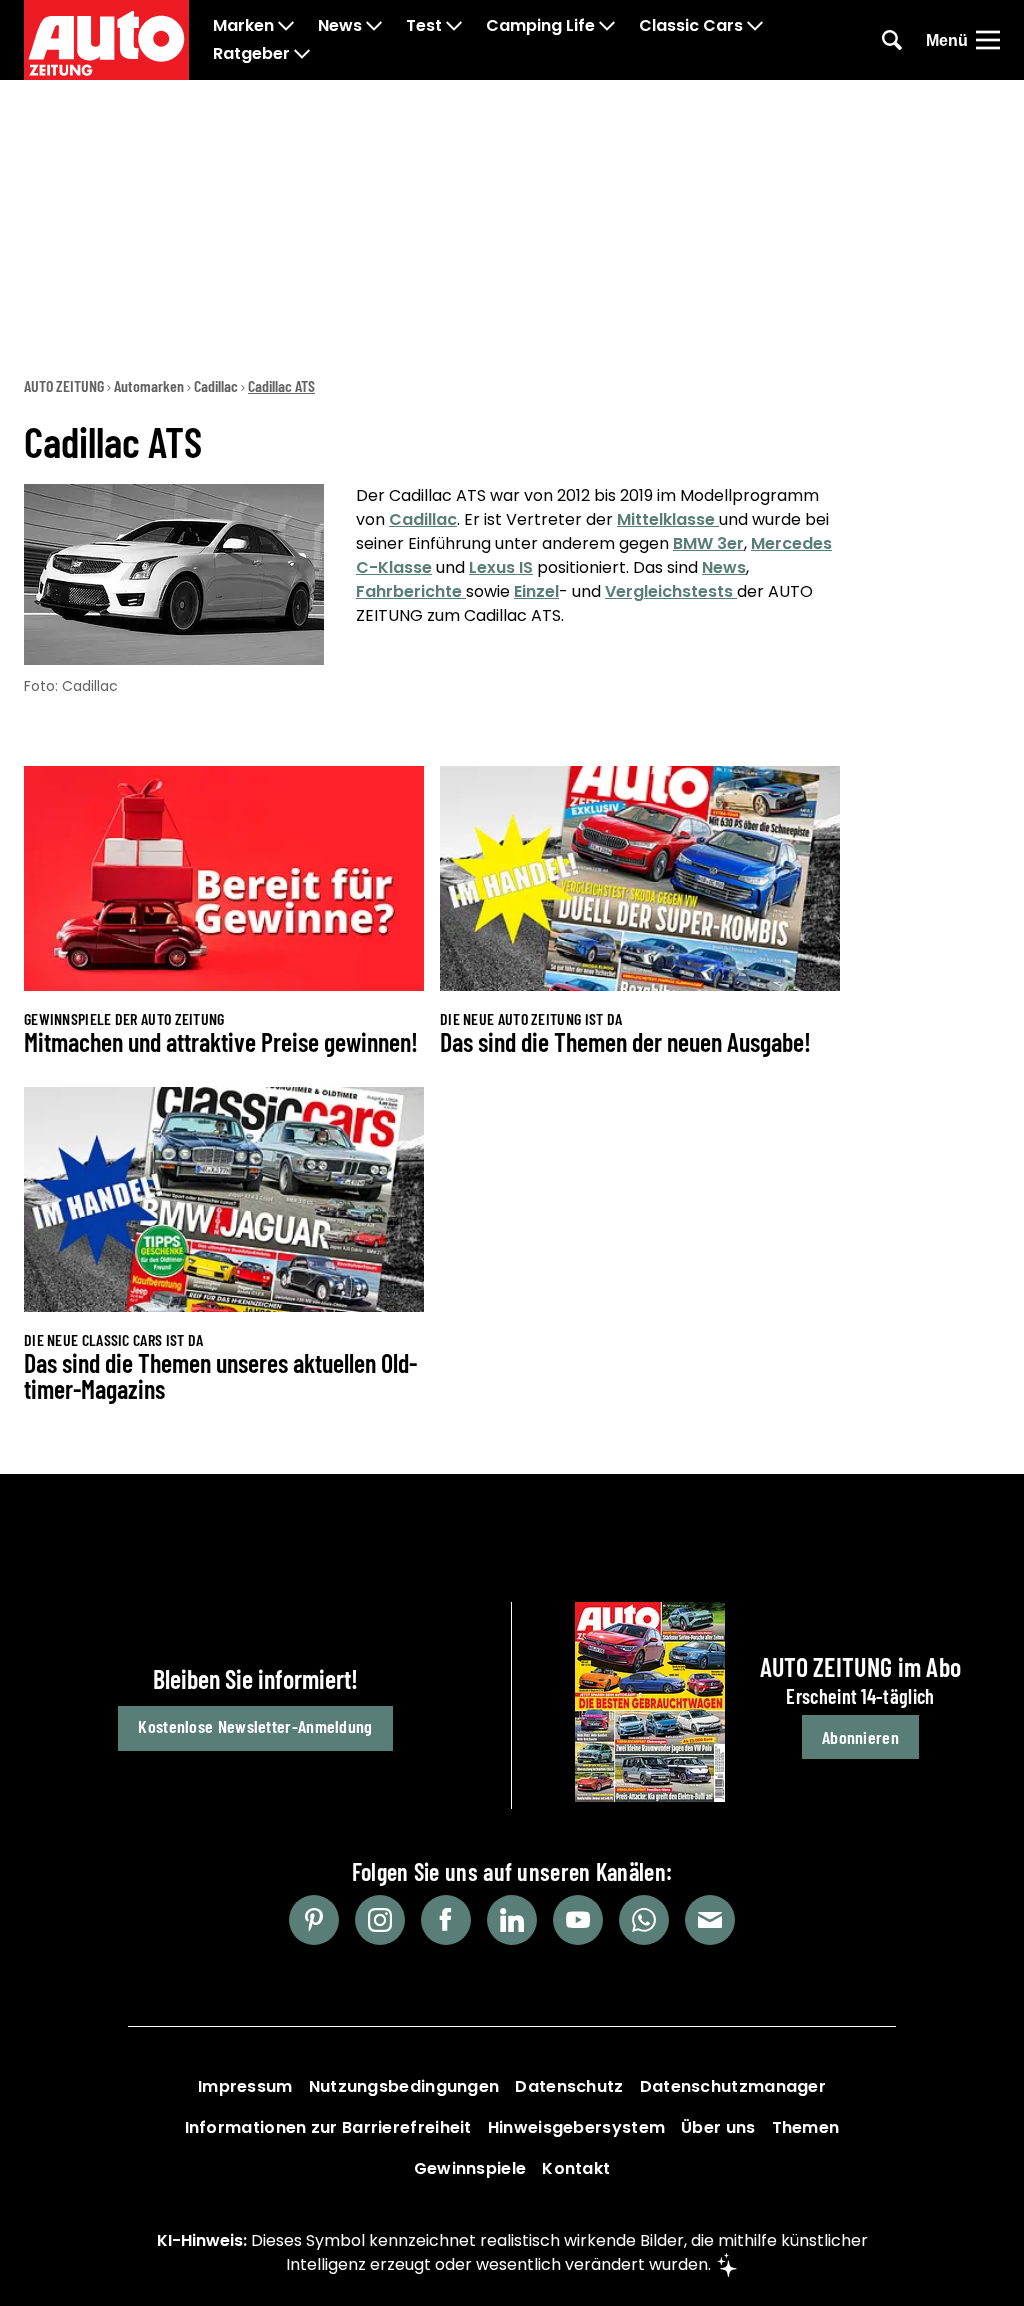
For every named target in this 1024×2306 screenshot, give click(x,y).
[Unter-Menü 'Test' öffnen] (454, 26)
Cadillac (216, 385)
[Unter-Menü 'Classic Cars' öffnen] (755, 26)
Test (424, 26)
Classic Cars (691, 26)
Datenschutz (569, 2086)
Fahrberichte (411, 591)
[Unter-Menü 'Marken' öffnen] (286, 26)
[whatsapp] (644, 1920)
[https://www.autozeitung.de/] (106, 40)
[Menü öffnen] (988, 40)
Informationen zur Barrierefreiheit (328, 2127)
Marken (243, 26)
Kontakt (576, 2168)
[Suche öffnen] (892, 40)
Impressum (245, 2086)
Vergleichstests (671, 591)
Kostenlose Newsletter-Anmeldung (255, 1726)
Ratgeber (251, 54)
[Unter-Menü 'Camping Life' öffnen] (607, 26)
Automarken (149, 385)
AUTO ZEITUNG (64, 385)
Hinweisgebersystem (576, 2127)
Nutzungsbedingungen (404, 2086)
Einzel (536, 591)
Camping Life (540, 26)
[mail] (710, 1920)
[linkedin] (512, 1920)
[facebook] (446, 1920)
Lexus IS (501, 567)
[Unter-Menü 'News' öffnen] (374, 26)
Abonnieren (860, 1737)
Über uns (718, 2127)
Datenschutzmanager (733, 2086)
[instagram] (380, 1920)
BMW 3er (708, 543)
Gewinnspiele (470, 2168)
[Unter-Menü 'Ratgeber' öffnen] (302, 54)
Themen (806, 2127)
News (340, 26)
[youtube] (578, 1920)
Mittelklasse (668, 519)
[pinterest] (314, 1920)
